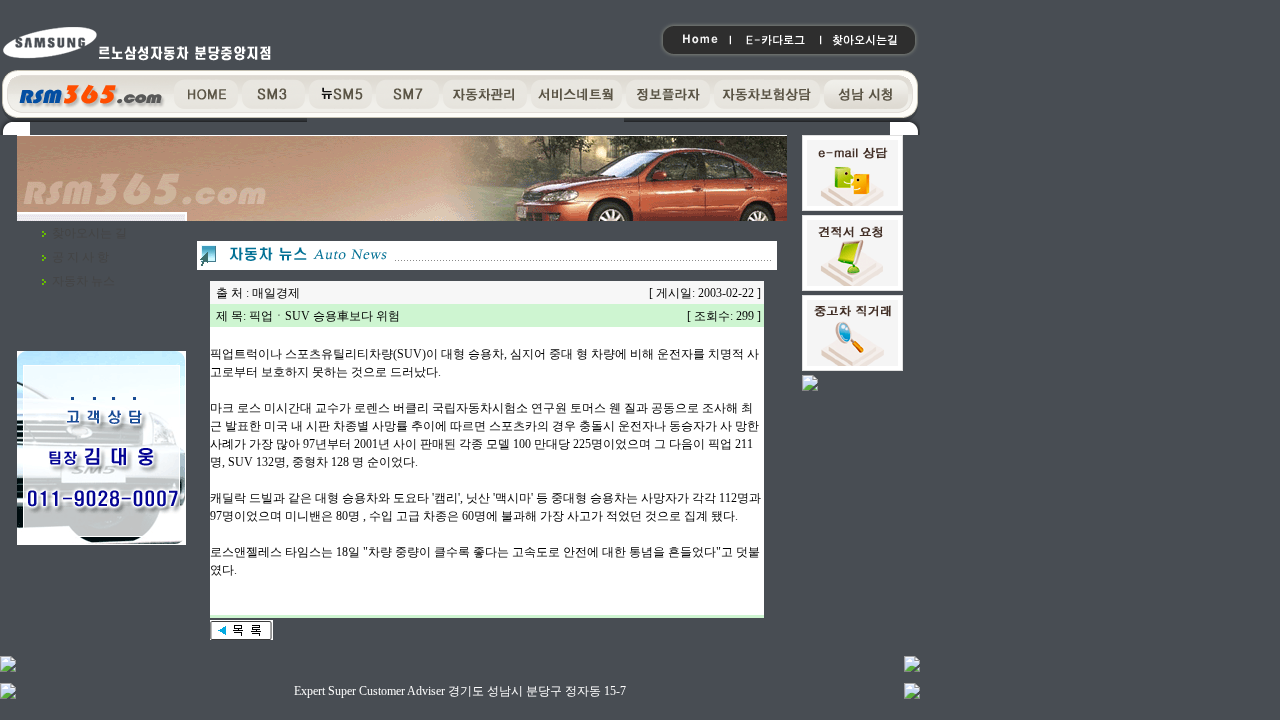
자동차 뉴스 (83, 281)
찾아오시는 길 (89, 233)
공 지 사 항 (80, 257)
